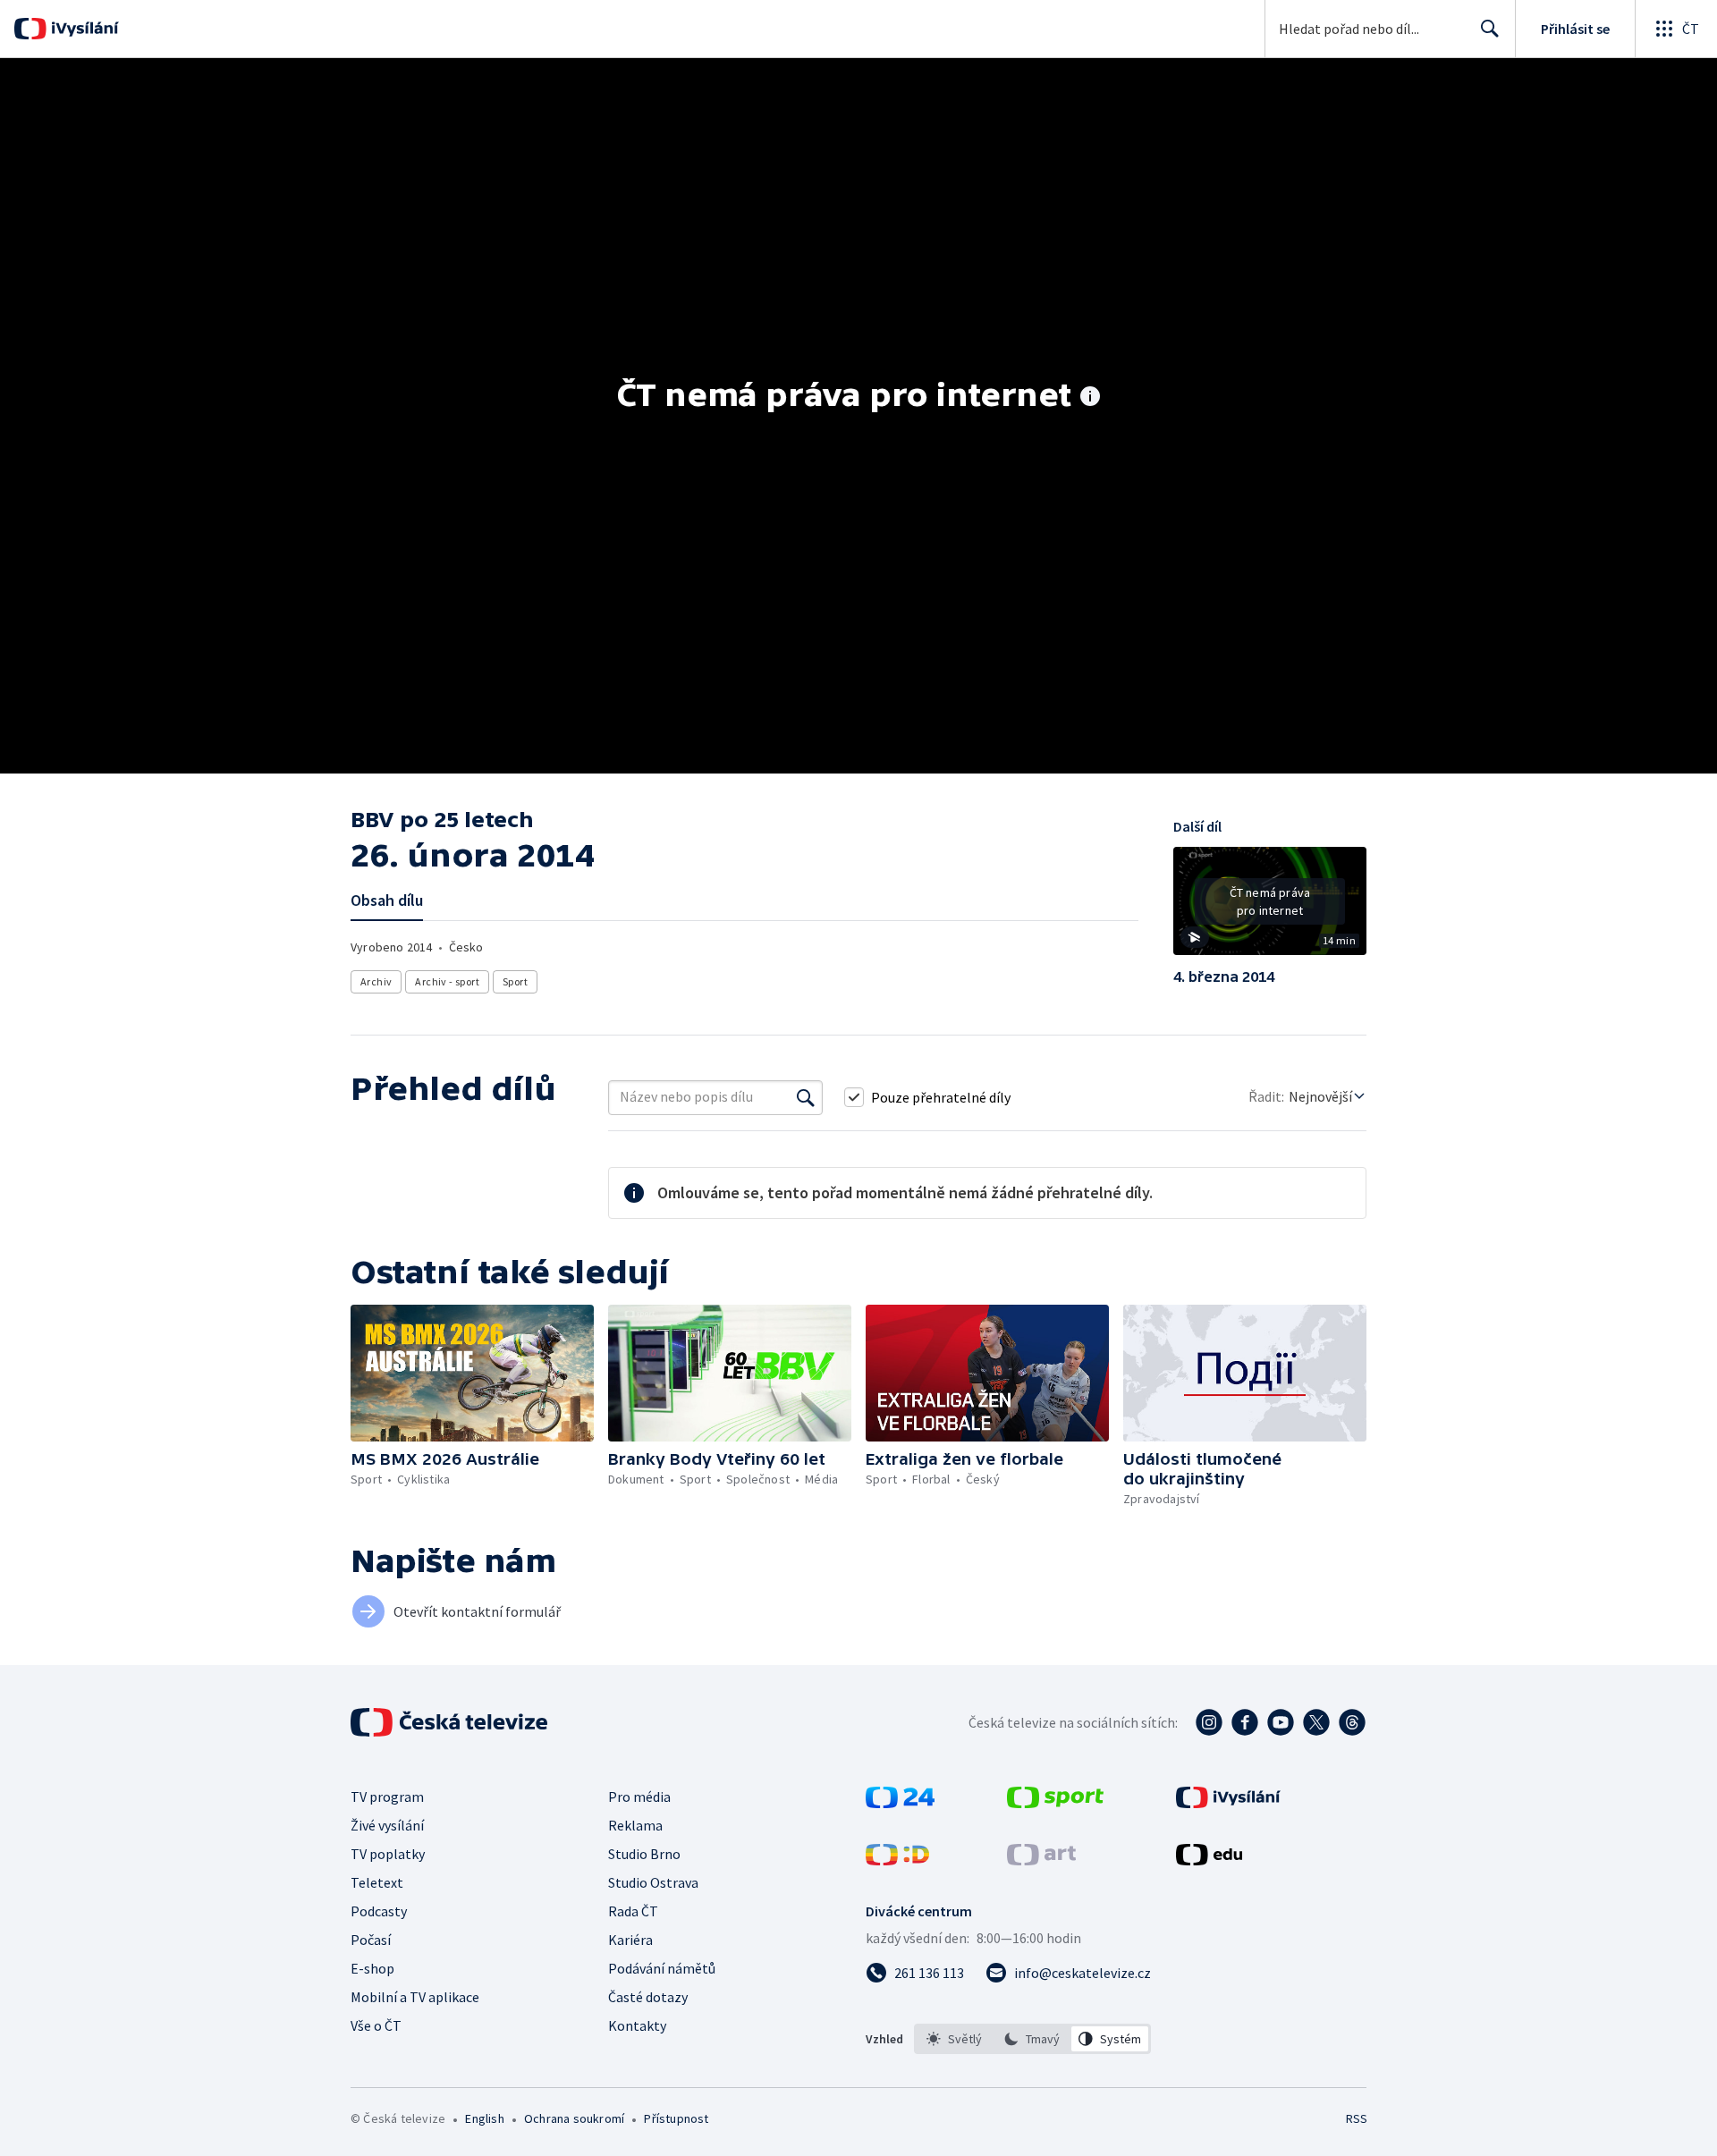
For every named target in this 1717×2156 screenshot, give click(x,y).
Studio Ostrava (653, 1882)
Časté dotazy (648, 1997)
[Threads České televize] (1352, 1722)
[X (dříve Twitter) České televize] (1316, 1722)
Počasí (371, 1940)
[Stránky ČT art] (1041, 1860)
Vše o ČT (376, 2025)
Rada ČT (633, 1911)
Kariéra (630, 1940)
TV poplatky (388, 1854)
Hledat (1490, 29)
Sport (515, 981)
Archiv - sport (447, 981)
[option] (955, 2039)
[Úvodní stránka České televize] (451, 1722)
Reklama (635, 1825)
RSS (1357, 2118)
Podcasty (379, 1911)
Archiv (376, 981)
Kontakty (637, 2025)
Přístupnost (676, 2118)
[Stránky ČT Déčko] (897, 1860)
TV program (387, 1797)
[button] (1270, 908)
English (484, 2118)
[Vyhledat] (806, 1097)
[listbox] (1032, 2039)
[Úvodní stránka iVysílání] (83, 29)
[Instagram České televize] (1209, 1722)
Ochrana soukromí (574, 2118)
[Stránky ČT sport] (1055, 1803)
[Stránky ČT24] (900, 1803)
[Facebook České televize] (1245, 1722)
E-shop (372, 1968)
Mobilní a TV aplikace (415, 1997)
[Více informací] (1090, 398)
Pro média (639, 1797)
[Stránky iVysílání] (1228, 1803)
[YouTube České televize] (1281, 1722)
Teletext (377, 1882)
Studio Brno (644, 1854)
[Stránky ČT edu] (1209, 1860)
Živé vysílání (387, 1825)
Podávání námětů (662, 1968)
